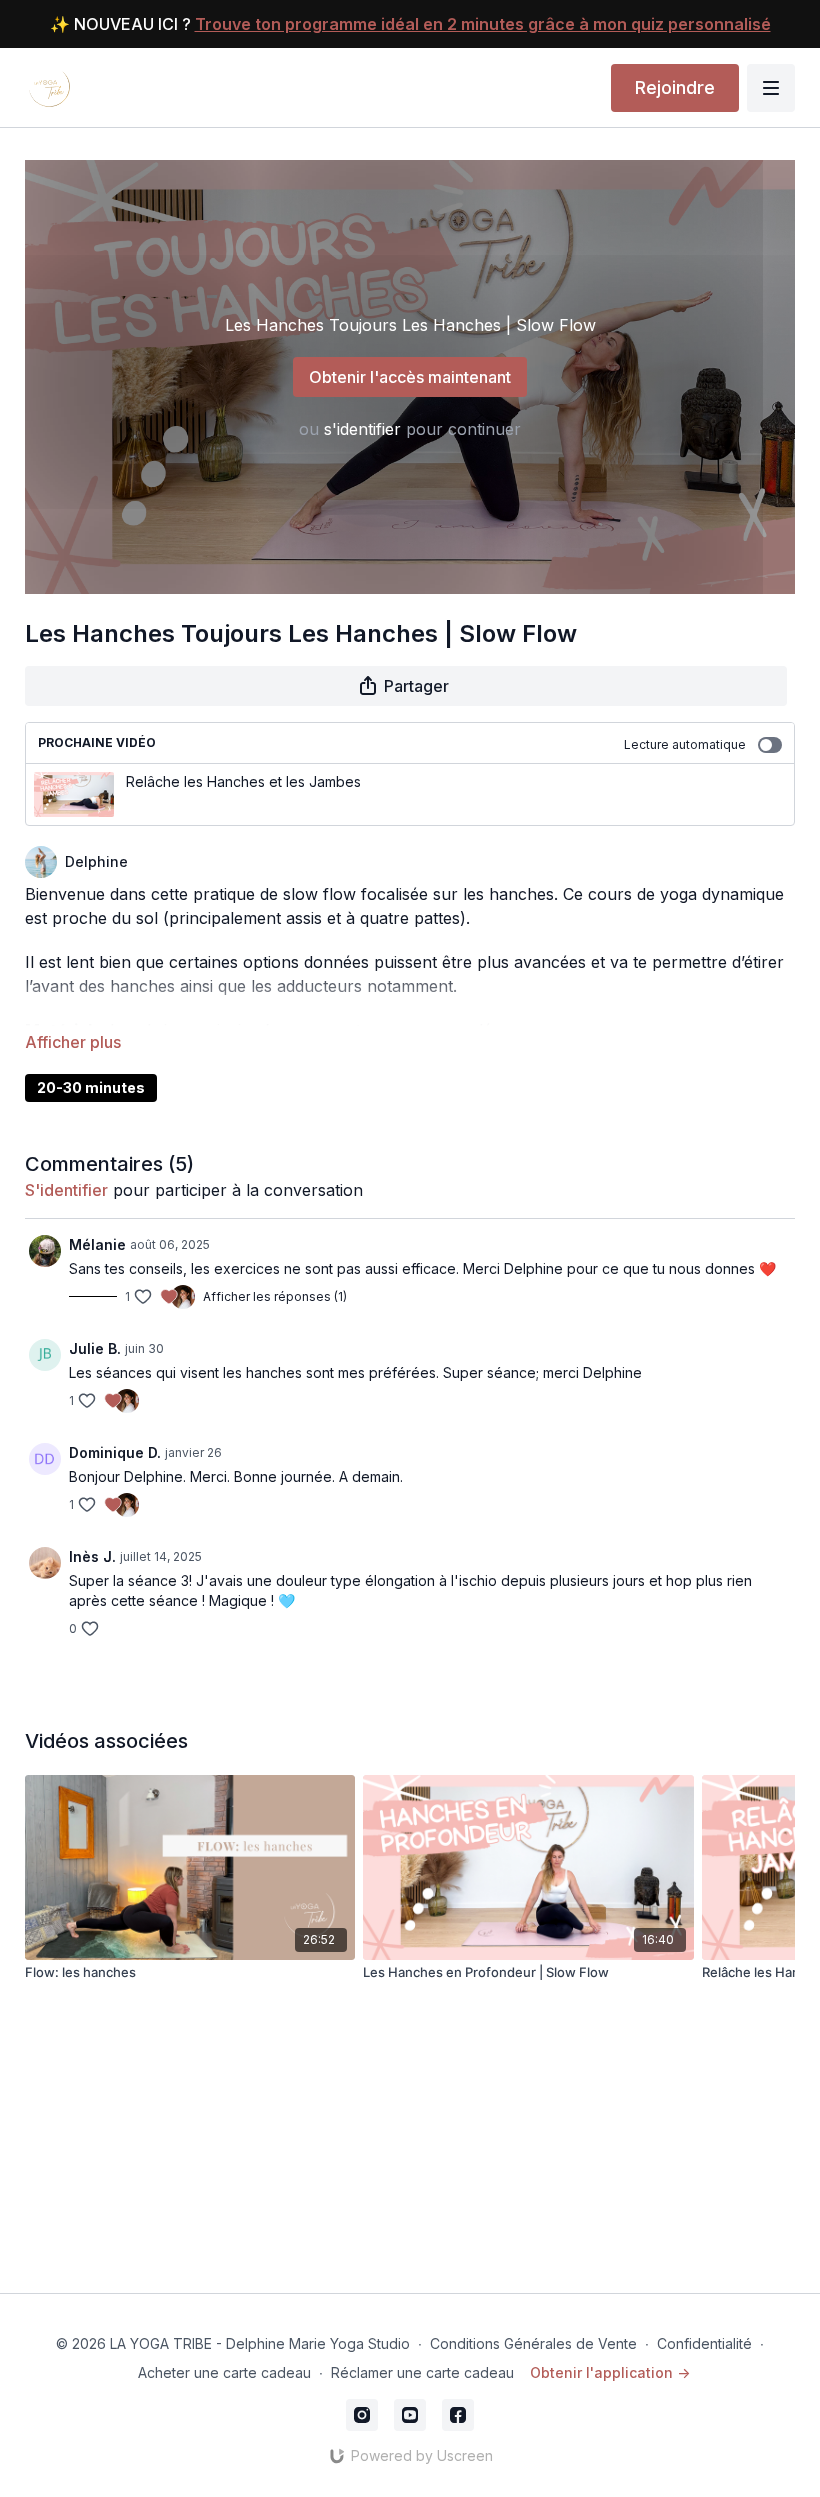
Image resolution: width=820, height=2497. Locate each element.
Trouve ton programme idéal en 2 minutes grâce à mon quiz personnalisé (483, 24)
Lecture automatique (685, 744)
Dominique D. (115, 1452)
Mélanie (97, 1244)
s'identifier (362, 429)
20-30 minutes (91, 1087)
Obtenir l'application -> (610, 2372)
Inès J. (92, 1556)
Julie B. (95, 1348)
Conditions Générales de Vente (533, 2343)
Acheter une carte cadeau (224, 2372)
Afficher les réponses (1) (275, 1296)
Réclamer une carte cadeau (422, 2372)
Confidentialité (704, 2343)
